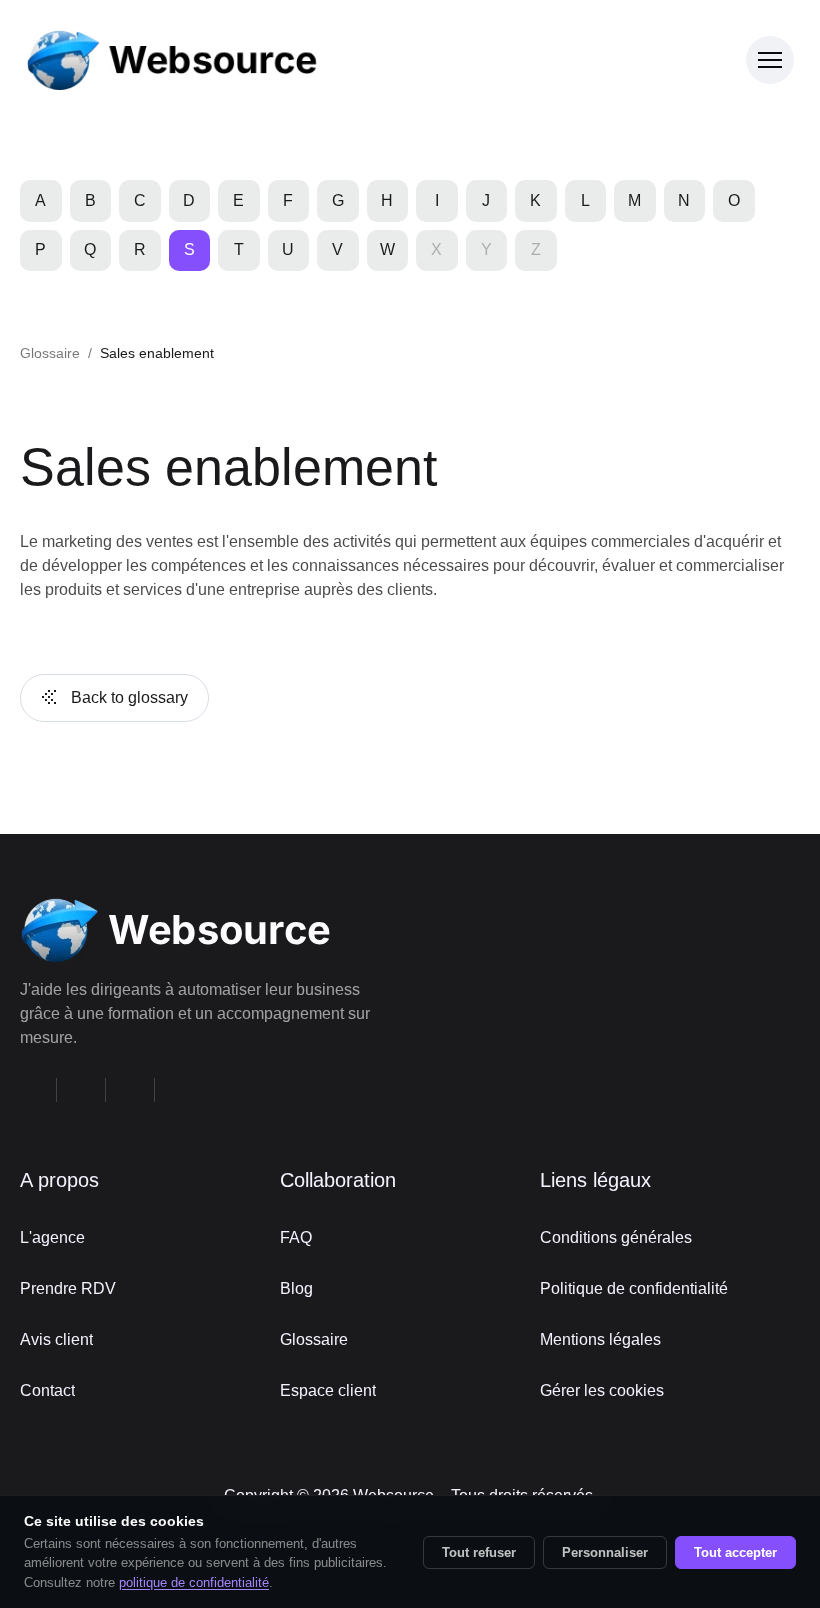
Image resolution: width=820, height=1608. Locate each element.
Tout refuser (479, 1552)
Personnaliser (605, 1552)
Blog (296, 1288)
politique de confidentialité (194, 1582)
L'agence (52, 1237)
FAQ (296, 1237)
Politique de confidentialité (634, 1288)
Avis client (56, 1339)
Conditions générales (616, 1237)
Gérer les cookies (602, 1390)
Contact (47, 1390)
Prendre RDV (68, 1288)
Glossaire (50, 353)
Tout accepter (735, 1552)
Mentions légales (600, 1339)
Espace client (328, 1390)
